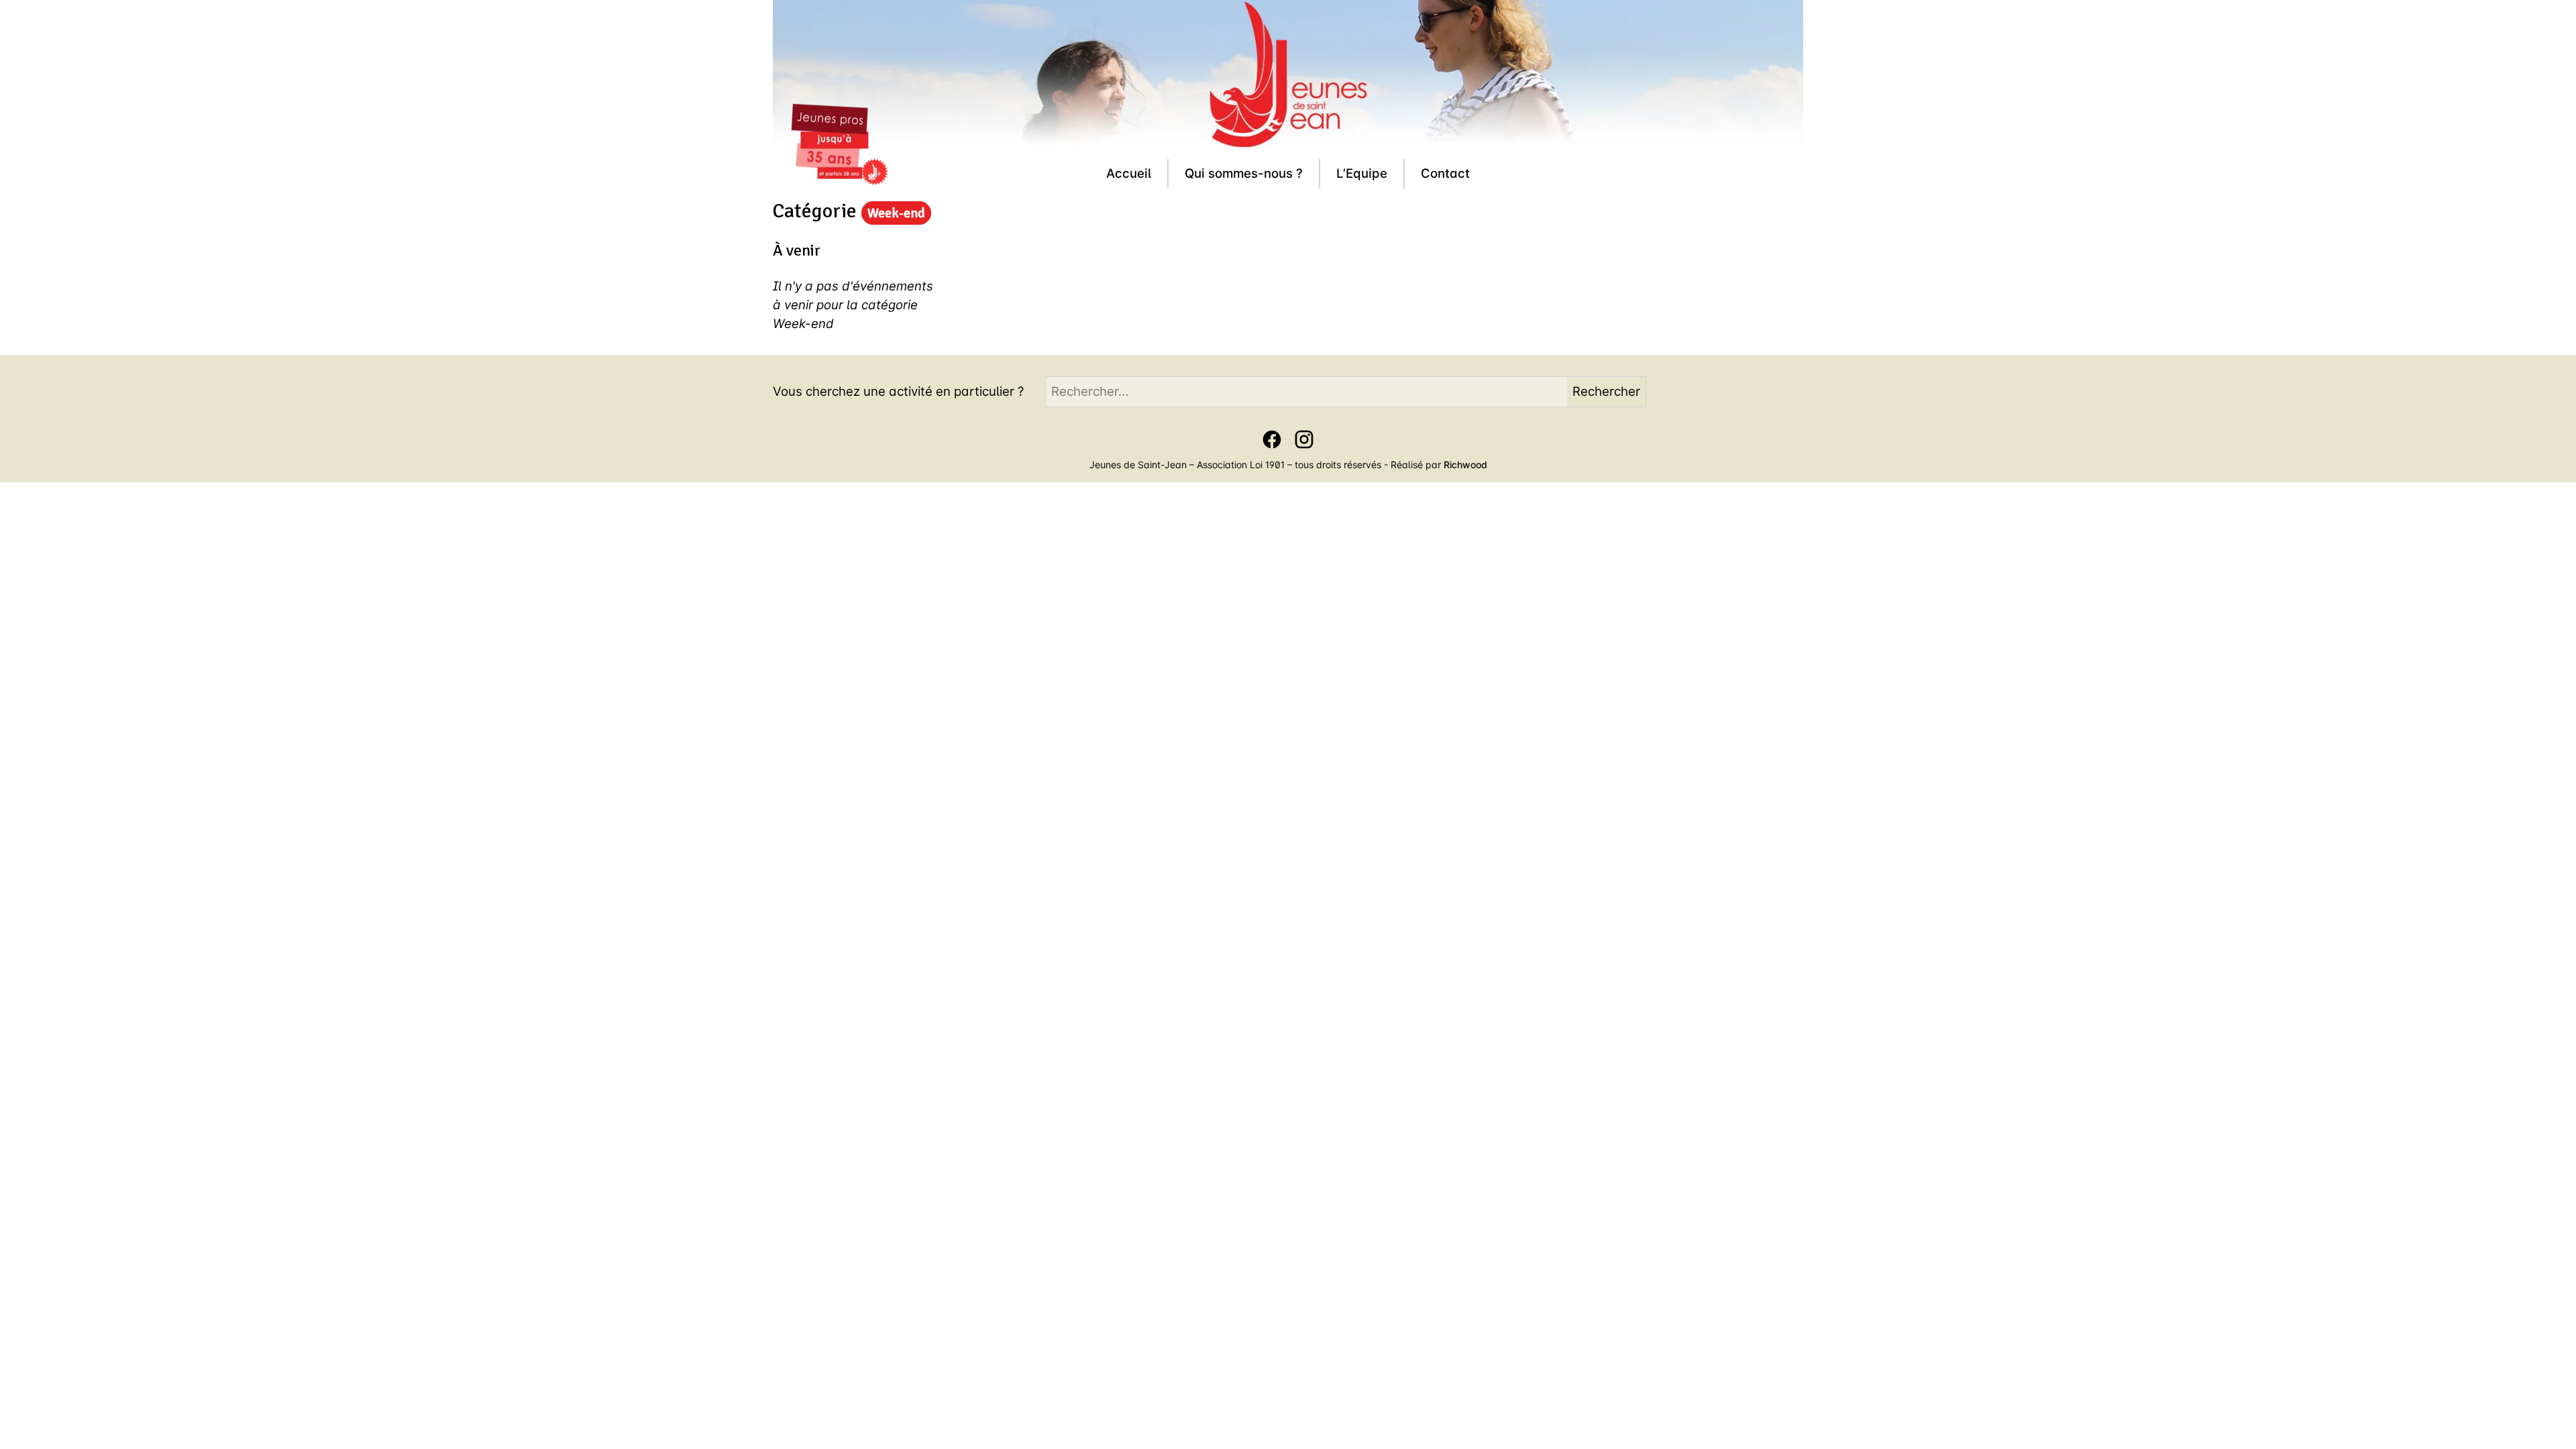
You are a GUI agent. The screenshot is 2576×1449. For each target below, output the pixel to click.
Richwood (1465, 465)
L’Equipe (1362, 173)
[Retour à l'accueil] (839, 148)
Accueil (1129, 173)
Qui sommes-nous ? (1244, 173)
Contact (1445, 173)
